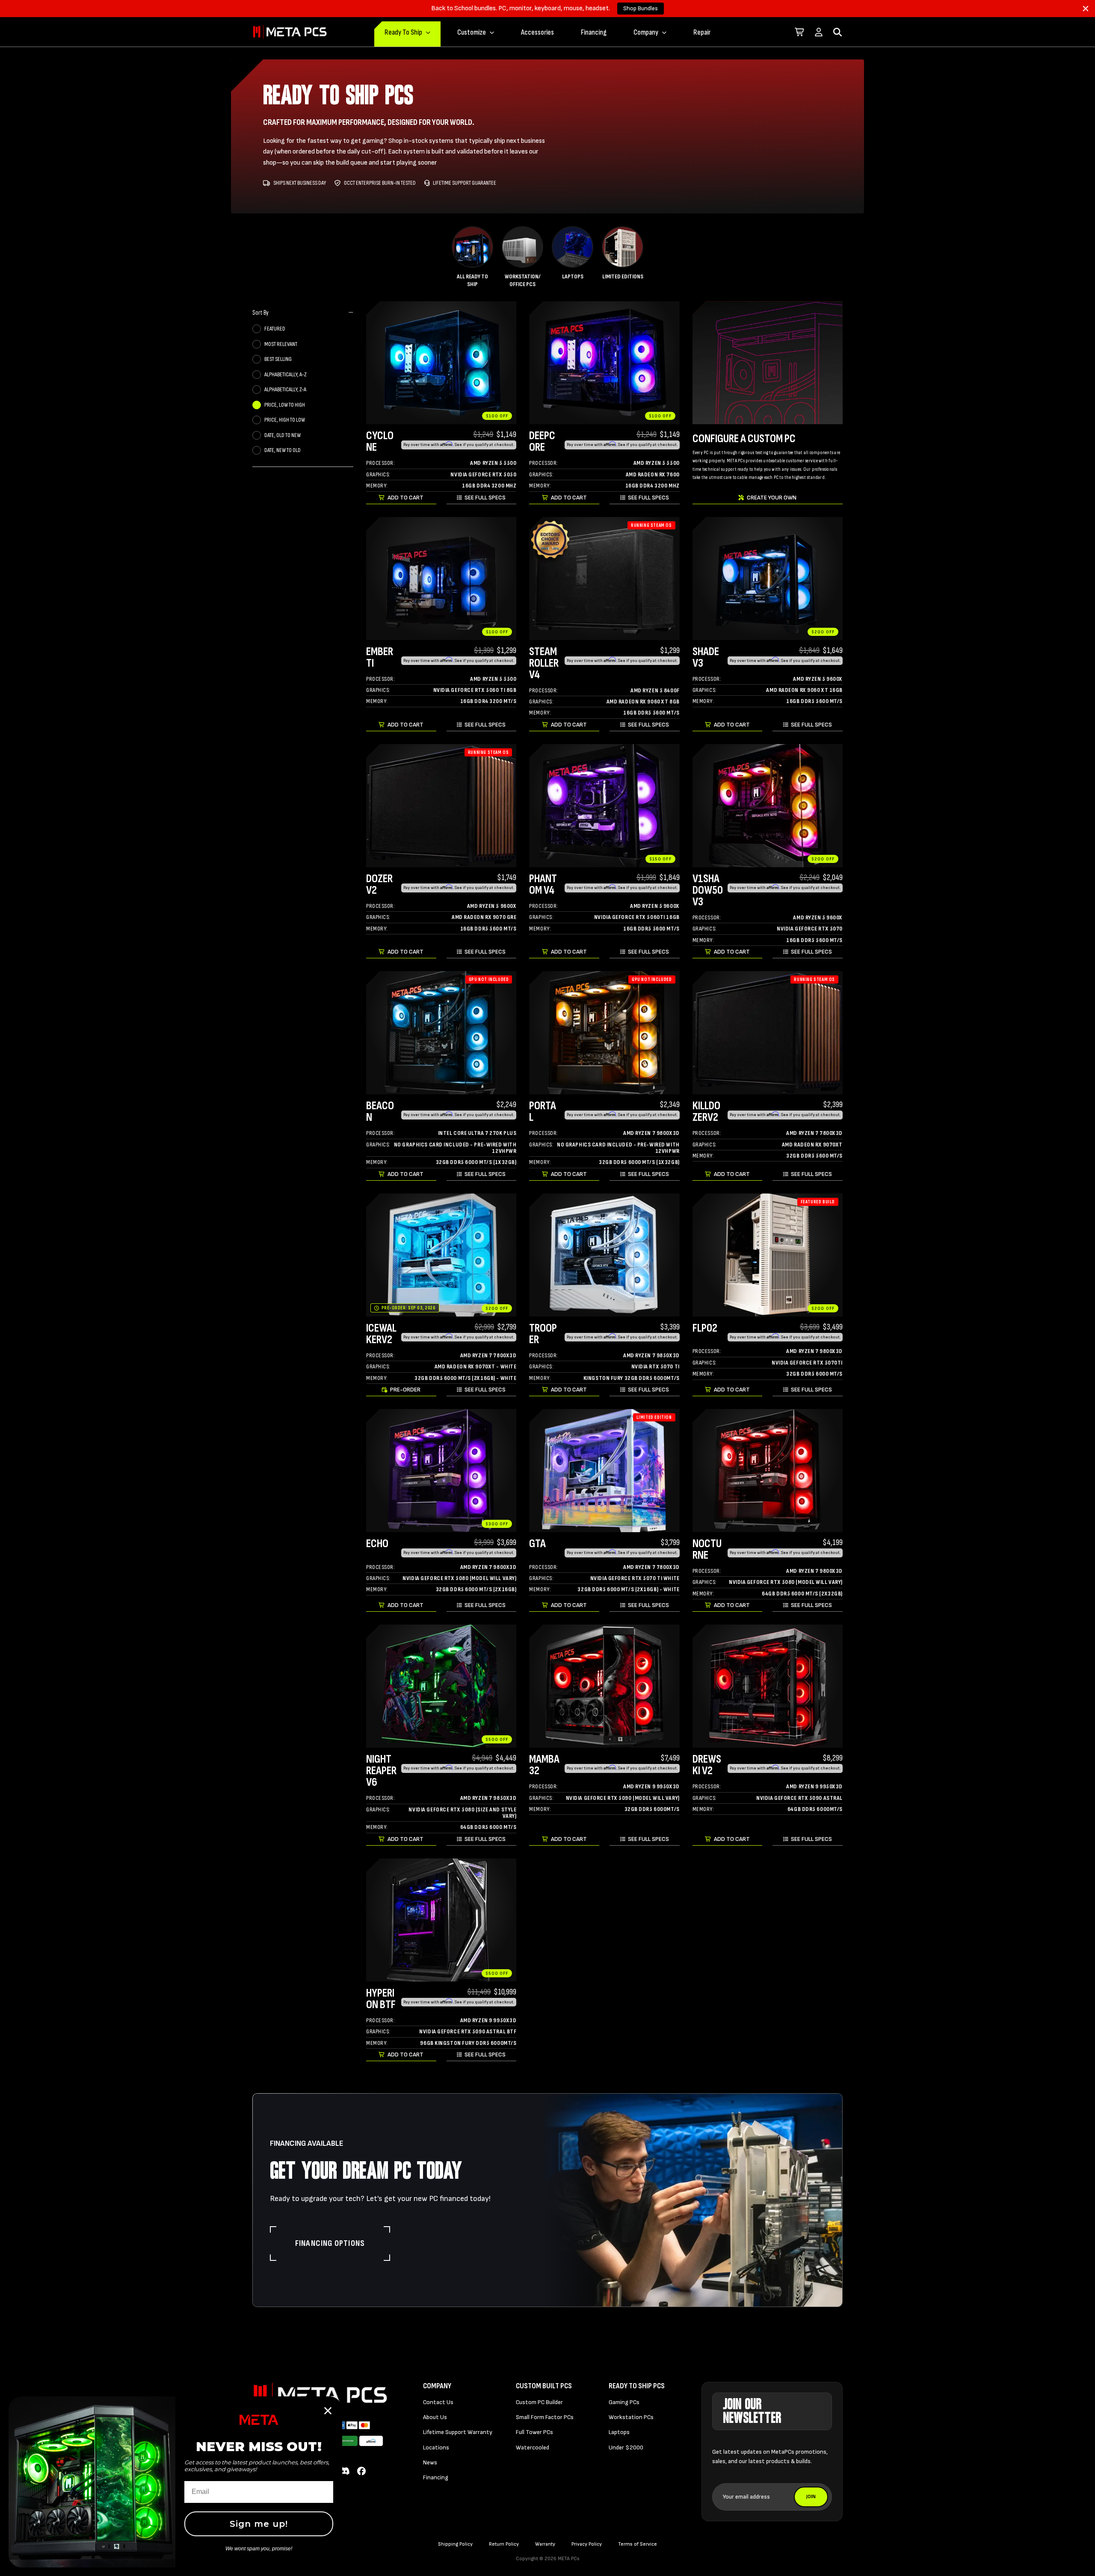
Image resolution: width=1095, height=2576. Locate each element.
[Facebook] (361, 2472)
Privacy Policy (587, 2544)
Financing (594, 32)
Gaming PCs (624, 2402)
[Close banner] (1086, 9)
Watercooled (533, 2447)
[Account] (819, 32)
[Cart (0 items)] (800, 32)
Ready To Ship (403, 32)
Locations (436, 2447)
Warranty (545, 2544)
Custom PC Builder (539, 2402)
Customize (472, 32)
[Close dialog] (328, 2411)
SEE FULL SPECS (485, 498)
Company (646, 32)
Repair (702, 32)
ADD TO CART (405, 498)
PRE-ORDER (405, 1390)
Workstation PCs (631, 2417)
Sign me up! (259, 2524)
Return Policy (504, 2544)
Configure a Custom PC (744, 439)
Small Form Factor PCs (545, 2417)
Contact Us (438, 2402)
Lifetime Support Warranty (458, 2432)
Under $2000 (626, 2447)
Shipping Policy (455, 2544)
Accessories (537, 32)
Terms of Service (638, 2544)
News (430, 2462)
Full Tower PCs (534, 2432)
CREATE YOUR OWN (772, 498)
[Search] (838, 32)
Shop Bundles (641, 8)
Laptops (619, 2432)
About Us (435, 2417)
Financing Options (330, 2243)
